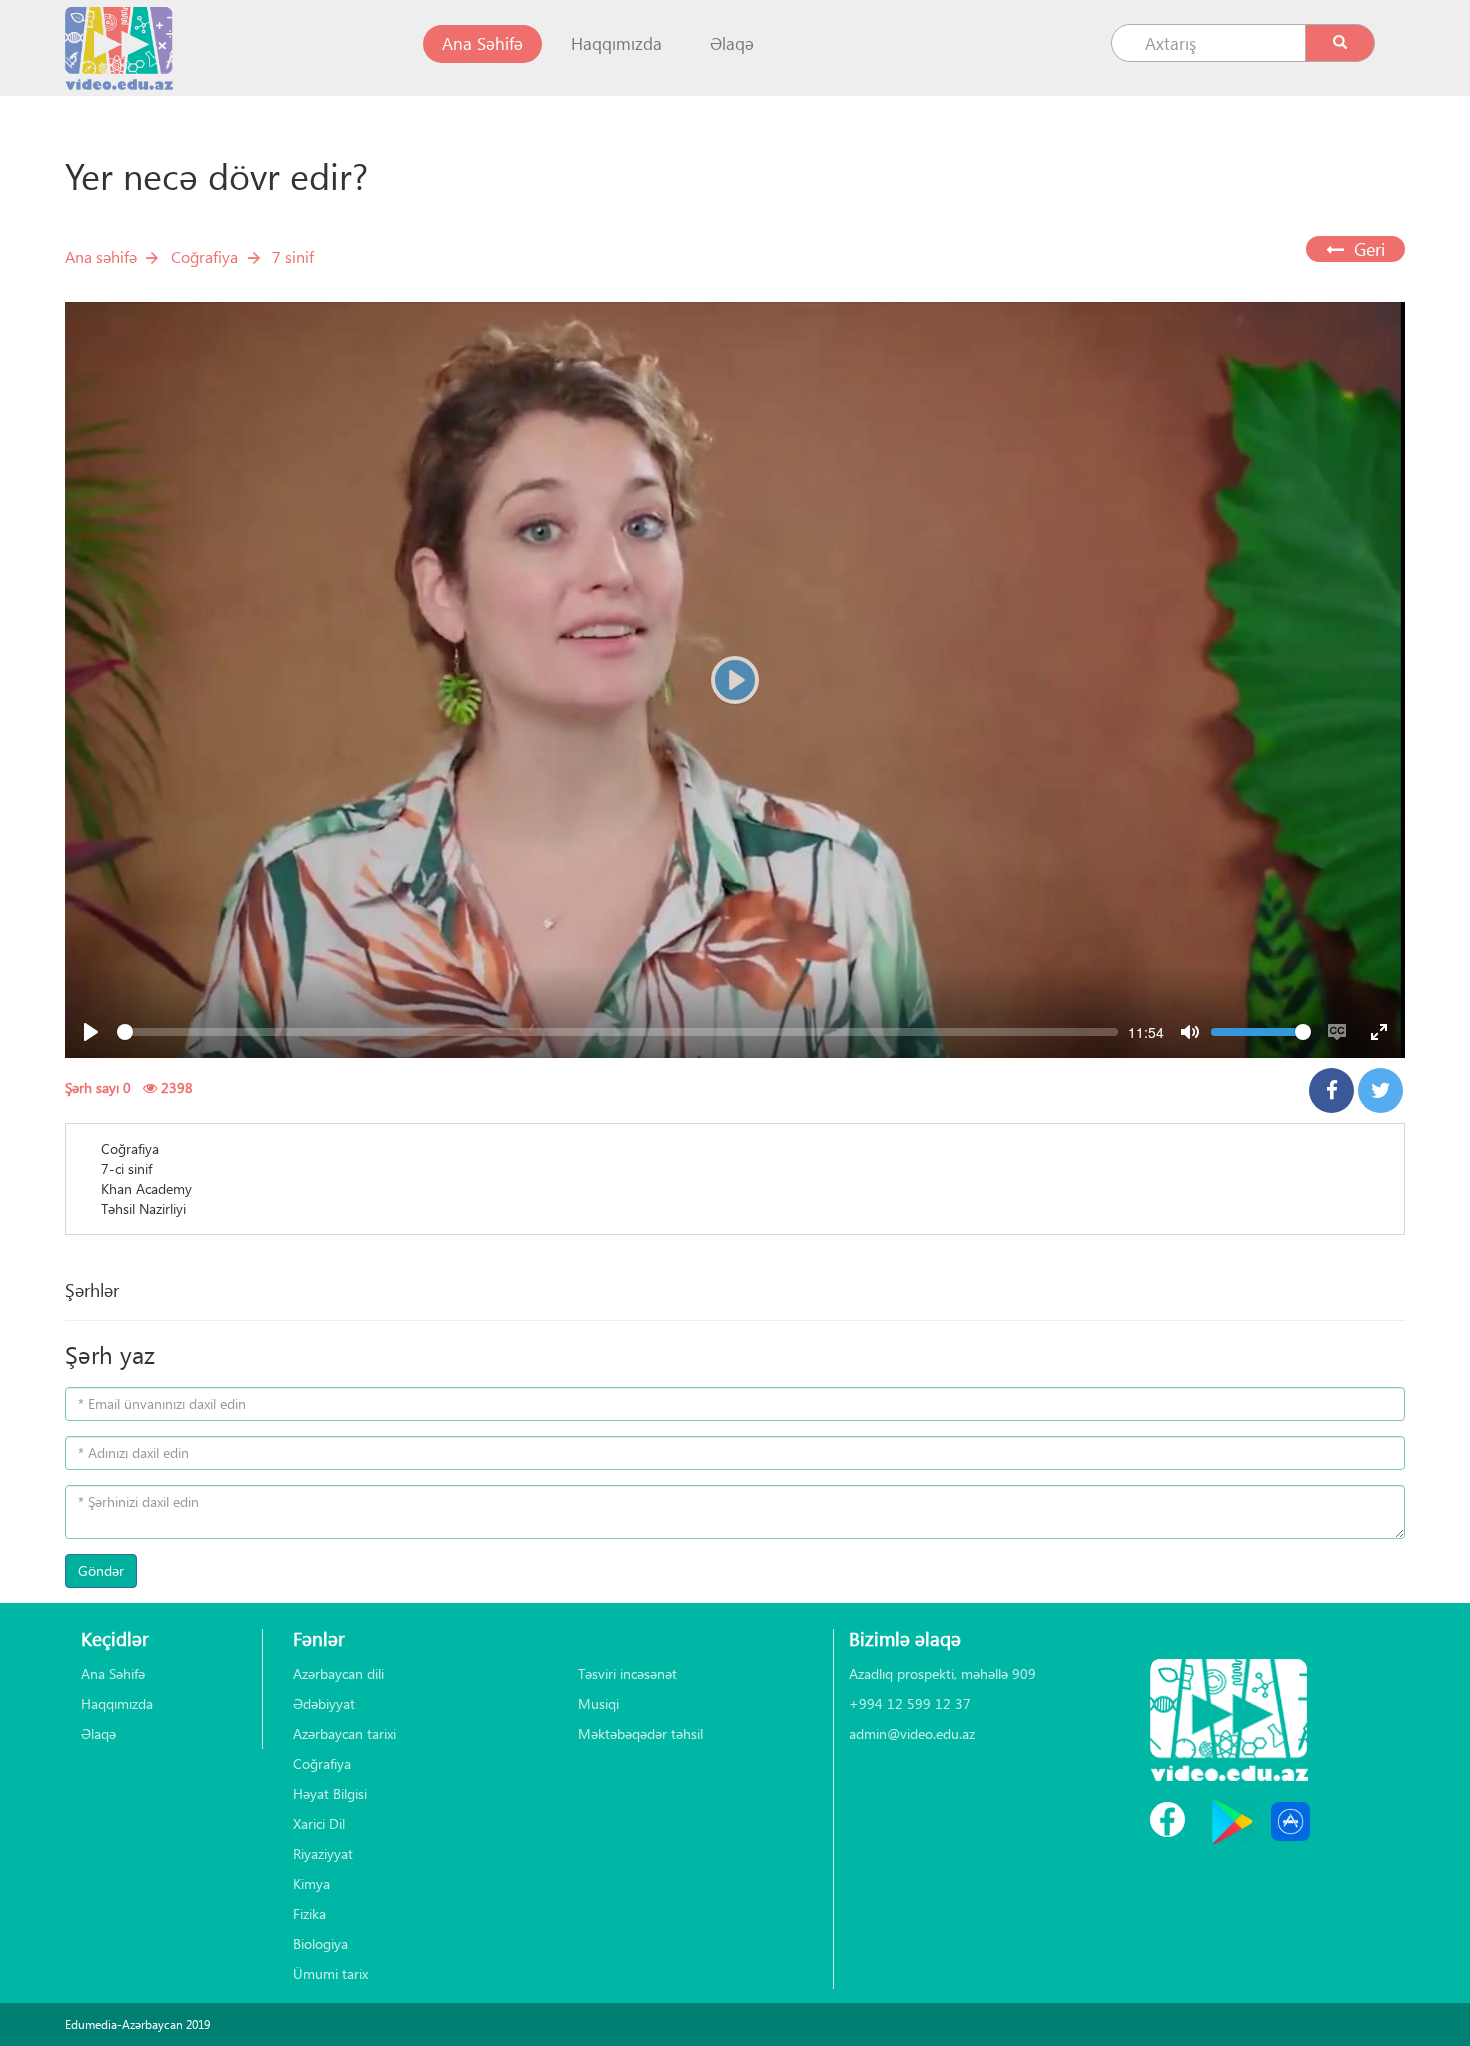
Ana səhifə (101, 256)
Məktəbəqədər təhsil (640, 1733)
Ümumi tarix (330, 1973)
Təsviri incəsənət (627, 1673)
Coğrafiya (204, 256)
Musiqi (598, 1703)
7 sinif (293, 256)
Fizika (309, 1913)
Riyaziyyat (323, 1853)
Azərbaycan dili (338, 1673)
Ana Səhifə (492, 43)
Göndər (101, 1570)
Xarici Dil (319, 1823)
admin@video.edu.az (912, 1733)
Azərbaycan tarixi (344, 1733)
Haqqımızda (616, 43)
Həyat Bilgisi (330, 1793)
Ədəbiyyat (324, 1703)
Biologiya (320, 1943)
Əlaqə (732, 43)
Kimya (311, 1883)
